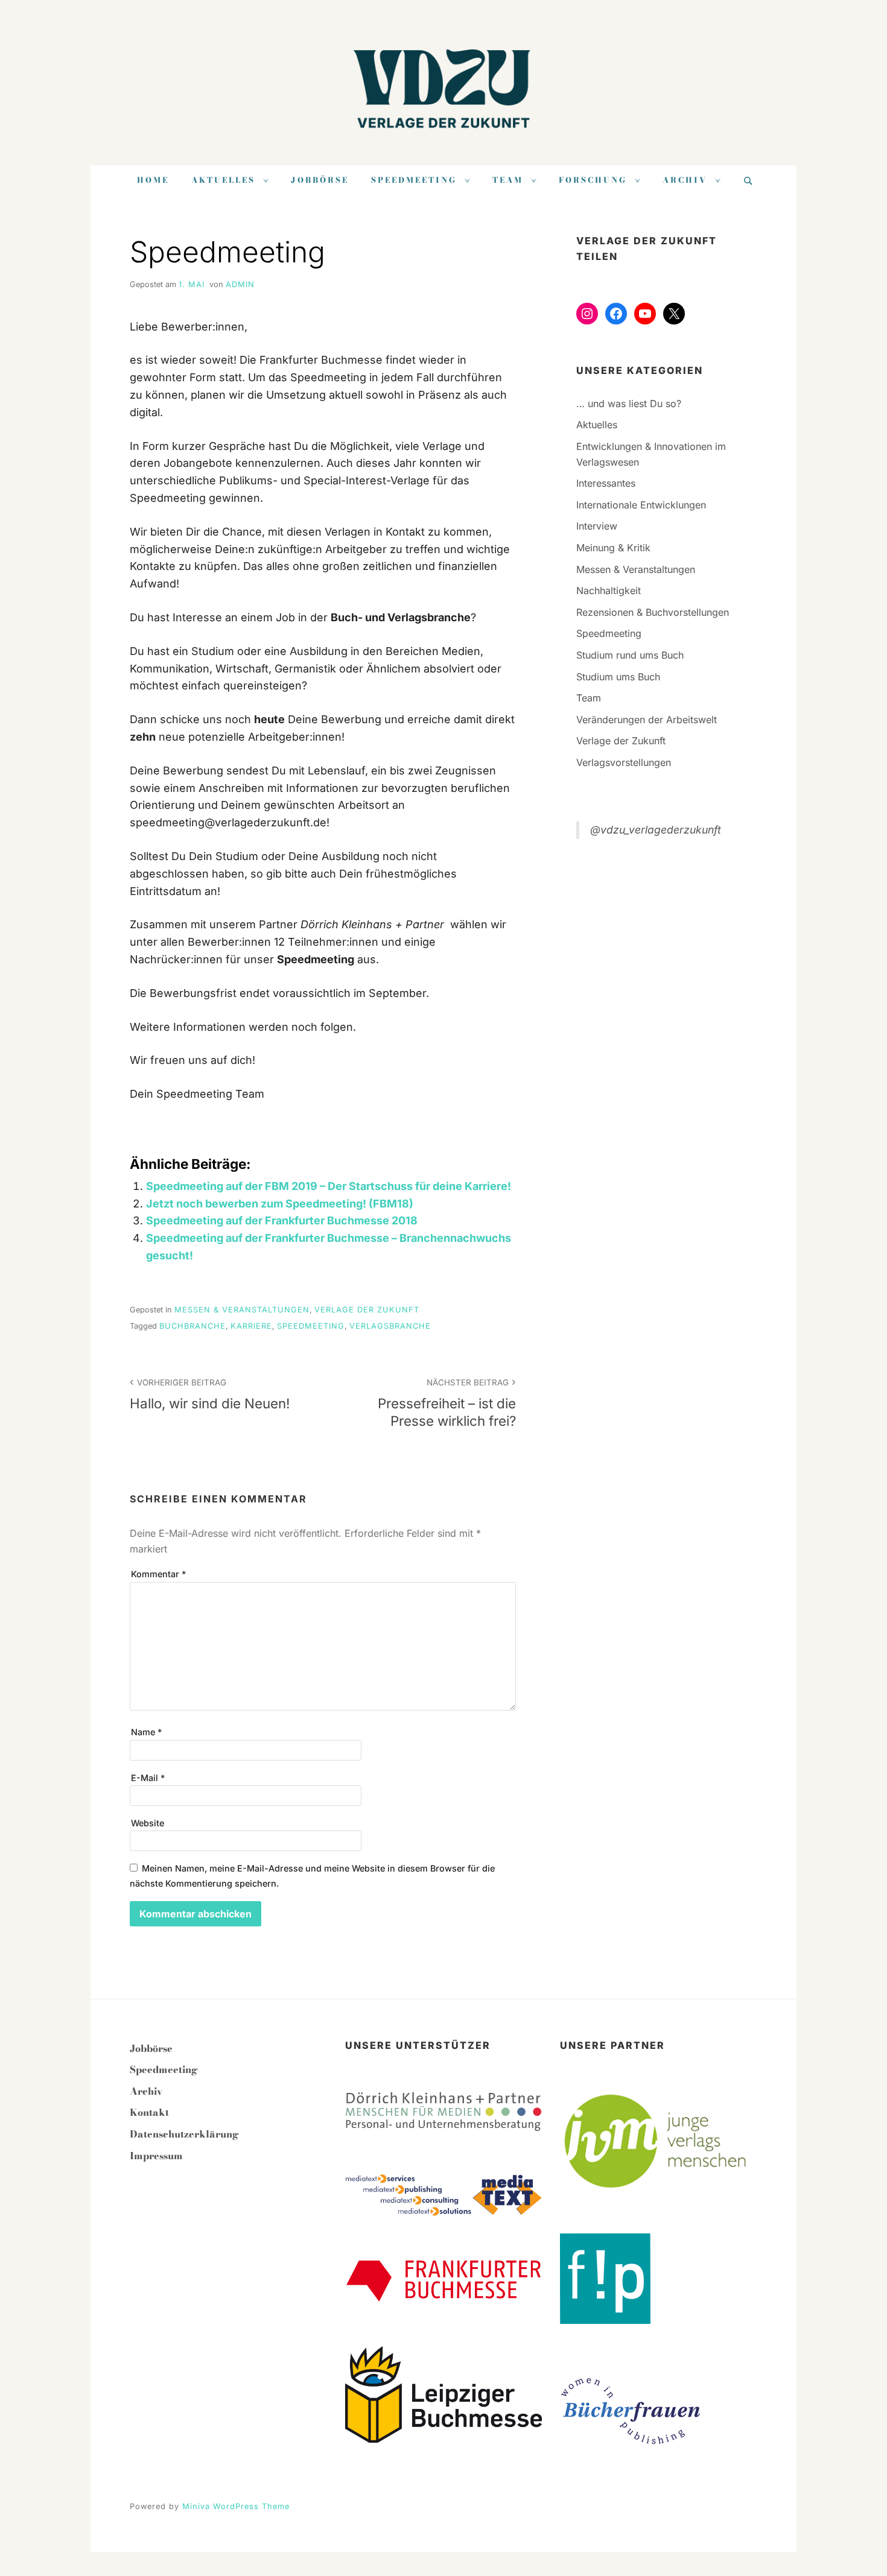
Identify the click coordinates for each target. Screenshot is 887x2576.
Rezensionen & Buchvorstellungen (653, 612)
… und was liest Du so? (629, 403)
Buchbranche (192, 1326)
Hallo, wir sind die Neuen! (210, 1394)
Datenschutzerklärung (184, 2134)
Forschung (593, 180)
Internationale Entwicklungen (641, 505)
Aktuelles (223, 180)
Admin (240, 284)
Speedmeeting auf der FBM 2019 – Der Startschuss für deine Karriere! (329, 1186)
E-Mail (148, 1778)
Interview (597, 526)
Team (508, 180)
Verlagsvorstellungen (624, 762)
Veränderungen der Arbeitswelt (647, 720)
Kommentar (158, 1574)
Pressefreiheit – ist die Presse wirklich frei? (447, 1403)
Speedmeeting (414, 180)
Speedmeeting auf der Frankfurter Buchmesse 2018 (282, 1220)
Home (153, 180)
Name (146, 1732)
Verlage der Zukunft (367, 1310)
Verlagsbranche (390, 1326)
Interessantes (606, 483)
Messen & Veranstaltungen (242, 1310)
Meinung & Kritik (613, 548)
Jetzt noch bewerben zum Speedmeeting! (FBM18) (280, 1204)
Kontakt (149, 2112)
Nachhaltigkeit (609, 590)
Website (148, 1823)
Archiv (685, 180)
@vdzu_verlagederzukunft (656, 830)
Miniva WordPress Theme (236, 2506)
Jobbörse (320, 180)
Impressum (156, 2156)
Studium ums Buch (618, 677)
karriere (251, 1326)
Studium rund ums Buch (630, 655)
